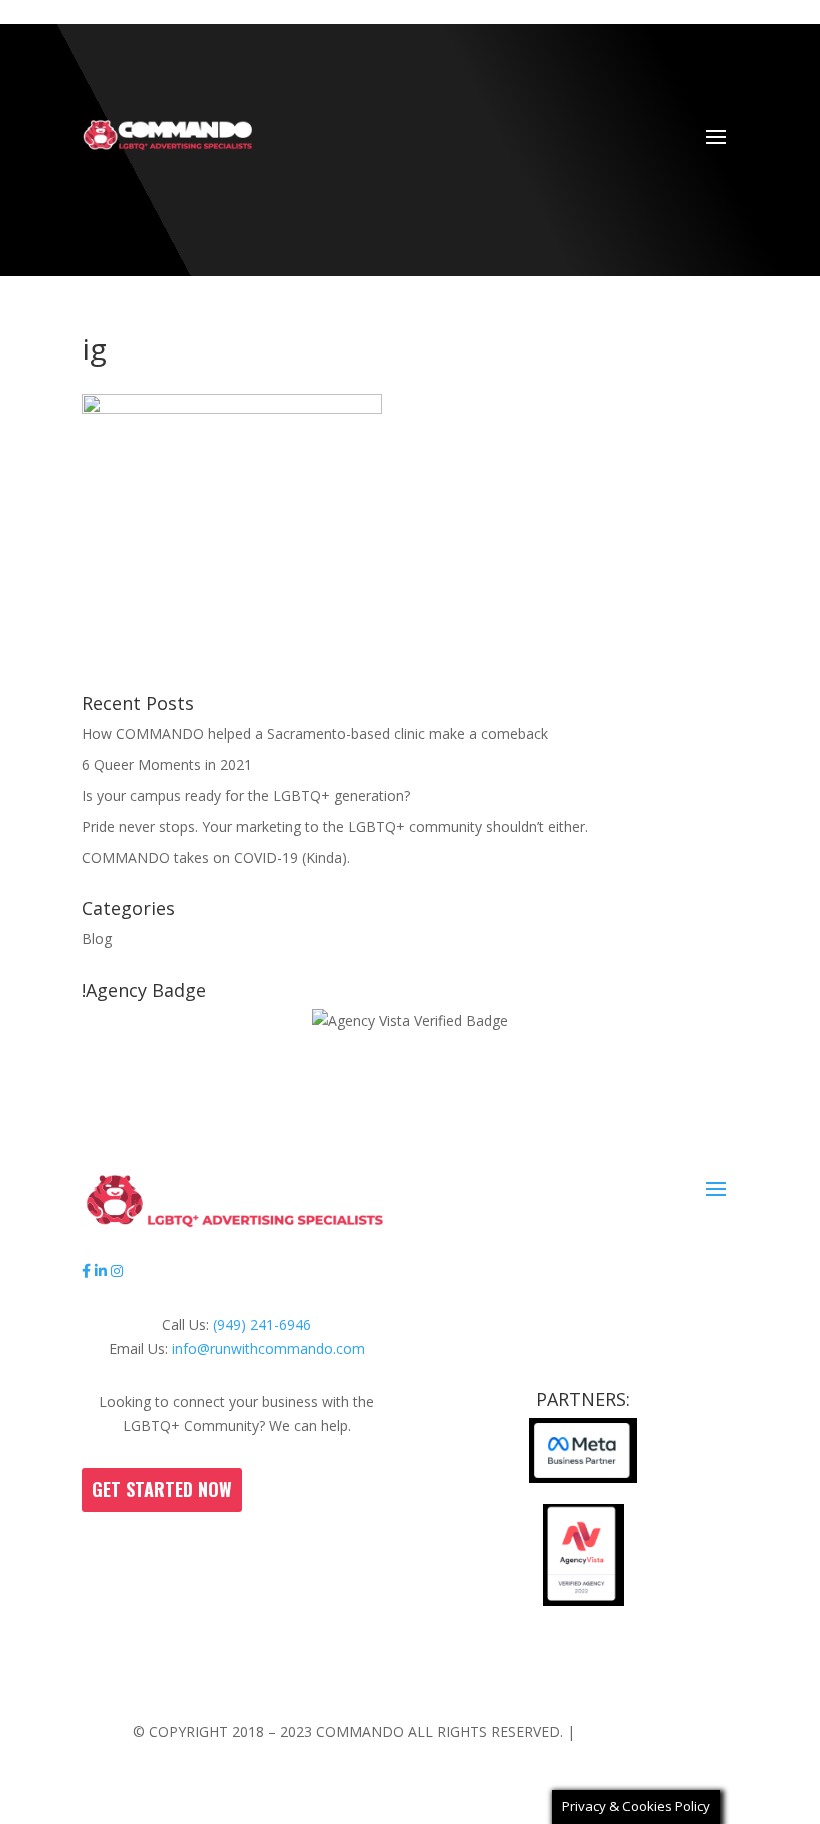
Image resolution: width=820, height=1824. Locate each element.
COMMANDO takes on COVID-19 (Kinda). (216, 857)
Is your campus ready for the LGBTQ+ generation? (246, 795)
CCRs (306, 1677)
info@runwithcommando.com (268, 1348)
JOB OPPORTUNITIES (461, 1677)
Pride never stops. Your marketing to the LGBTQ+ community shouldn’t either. (335, 826)
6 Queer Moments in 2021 (167, 764)
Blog (97, 938)
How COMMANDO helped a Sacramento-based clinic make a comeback (315, 733)
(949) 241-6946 (262, 1324)
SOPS (357, 1677)
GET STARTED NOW (162, 1489)
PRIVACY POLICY (633, 1731)
